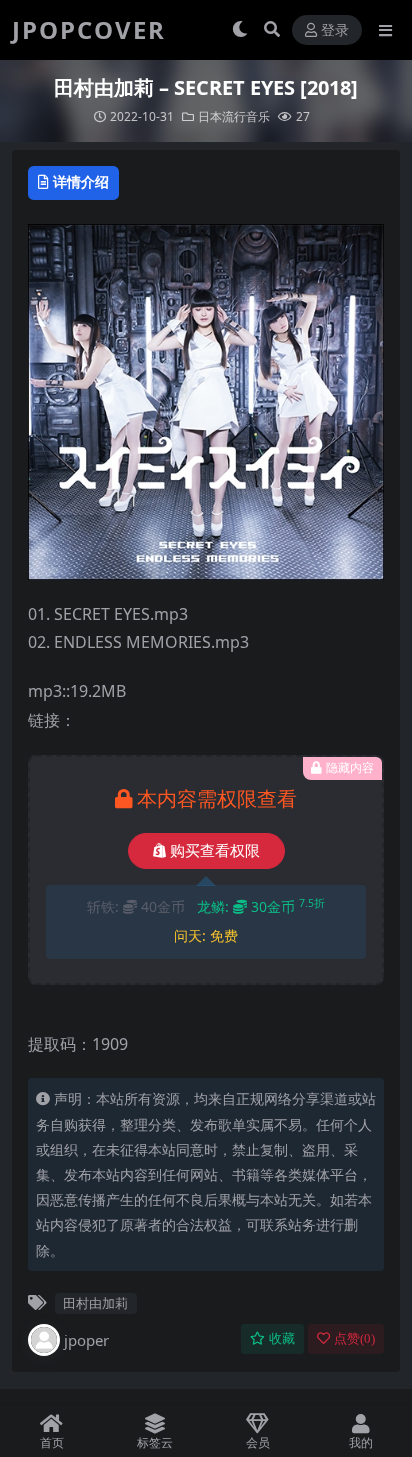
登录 (335, 30)
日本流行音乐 (234, 116)
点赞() (354, 1338)
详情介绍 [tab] (81, 181)
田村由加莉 (95, 1303)
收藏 (282, 1338)
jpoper (86, 1340)
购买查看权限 (215, 851)
